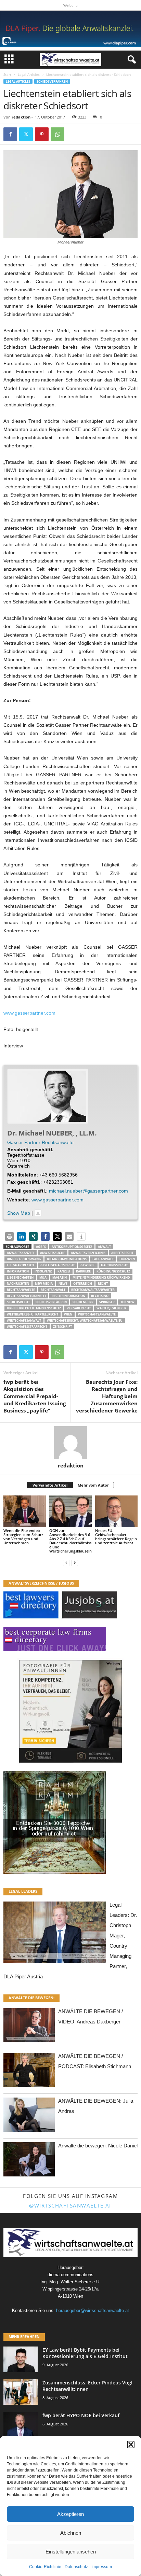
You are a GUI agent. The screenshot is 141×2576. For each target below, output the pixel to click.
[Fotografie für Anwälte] (70, 1711)
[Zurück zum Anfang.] (38, 1213)
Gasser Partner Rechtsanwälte (40, 1142)
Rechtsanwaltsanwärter (93, 1290)
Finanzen (127, 1259)
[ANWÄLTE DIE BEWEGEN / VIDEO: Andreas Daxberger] (29, 2027)
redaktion (21, 117)
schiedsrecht (18, 1302)
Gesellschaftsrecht (57, 1265)
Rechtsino (100, 1296)
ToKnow (127, 1302)
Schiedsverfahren (52, 81)
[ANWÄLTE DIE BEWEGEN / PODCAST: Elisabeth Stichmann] (29, 2072)
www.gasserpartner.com (29, 1013)
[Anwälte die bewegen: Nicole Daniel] (29, 2161)
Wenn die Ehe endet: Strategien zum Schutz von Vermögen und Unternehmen (23, 1537)
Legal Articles (29, 74)
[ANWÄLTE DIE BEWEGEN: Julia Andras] (29, 2117)
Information (18, 1271)
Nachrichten (18, 1284)
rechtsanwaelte (21, 1290)
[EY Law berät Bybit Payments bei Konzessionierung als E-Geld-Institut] (21, 2359)
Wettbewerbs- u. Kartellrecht (33, 1314)
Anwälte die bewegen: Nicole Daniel (98, 2146)
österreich (83, 1284)
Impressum (102, 2567)
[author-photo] (70, 1443)
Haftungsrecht (114, 1265)
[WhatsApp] (57, 134)
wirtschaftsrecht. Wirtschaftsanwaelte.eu (85, 1320)
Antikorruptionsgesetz (72, 1247)
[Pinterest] (42, 134)
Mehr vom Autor (93, 1485)
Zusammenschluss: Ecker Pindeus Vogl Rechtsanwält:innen (87, 2386)
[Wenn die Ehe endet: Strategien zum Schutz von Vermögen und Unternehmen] (25, 1511)
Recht (103, 1284)
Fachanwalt (103, 1259)
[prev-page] (66, 1563)
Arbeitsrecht (122, 1253)
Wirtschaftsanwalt (24, 1320)
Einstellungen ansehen (71, 2552)
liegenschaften (20, 1277)
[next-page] (75, 1563)
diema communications (67, 1259)
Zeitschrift (62, 1327)
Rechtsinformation (68, 1296)
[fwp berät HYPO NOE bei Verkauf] (21, 2425)
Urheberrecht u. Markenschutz (34, 1308)
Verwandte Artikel (50, 1485)
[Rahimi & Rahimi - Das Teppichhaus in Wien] (70, 1823)
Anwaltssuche (53, 1253)
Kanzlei (64, 1271)
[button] (131, 2445)
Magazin (60, 1277)
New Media (44, 1284)
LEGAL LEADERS (23, 1891)
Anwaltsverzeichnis (88, 1253)
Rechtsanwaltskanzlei (26, 1296)
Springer (107, 1302)
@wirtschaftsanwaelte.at (70, 2205)
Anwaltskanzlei (21, 1253)
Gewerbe (88, 1265)
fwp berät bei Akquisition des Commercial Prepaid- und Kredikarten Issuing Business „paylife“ (35, 1396)
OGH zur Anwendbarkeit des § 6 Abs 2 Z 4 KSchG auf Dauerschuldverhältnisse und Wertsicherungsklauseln (70, 1541)
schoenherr (83, 1302)
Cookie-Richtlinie (45, 2567)
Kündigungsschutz (113, 1271)
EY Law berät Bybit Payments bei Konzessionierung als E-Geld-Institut (85, 2353)
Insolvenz (43, 1271)
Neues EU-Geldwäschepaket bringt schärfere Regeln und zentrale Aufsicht (116, 1537)
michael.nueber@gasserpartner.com (88, 1191)
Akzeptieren (70, 2514)
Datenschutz (76, 2567)
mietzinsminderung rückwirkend (101, 1277)
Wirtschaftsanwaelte (97, 1314)
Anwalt (104, 1247)
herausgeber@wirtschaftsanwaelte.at (93, 2310)
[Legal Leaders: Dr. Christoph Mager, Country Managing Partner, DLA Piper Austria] (55, 1934)
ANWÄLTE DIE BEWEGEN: (31, 1998)
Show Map (19, 1213)
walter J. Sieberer (111, 1308)
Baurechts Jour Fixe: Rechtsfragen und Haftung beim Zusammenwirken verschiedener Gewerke (107, 1396)
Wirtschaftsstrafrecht (27, 1327)
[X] (26, 134)
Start (7, 74)
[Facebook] (10, 134)
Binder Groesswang (24, 1259)
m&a (43, 1277)
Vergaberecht (79, 1308)
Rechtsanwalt (53, 1290)
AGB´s (41, 1247)
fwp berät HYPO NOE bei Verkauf (81, 2415)
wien (68, 1314)
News (63, 1284)
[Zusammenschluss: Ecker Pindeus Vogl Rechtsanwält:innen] (21, 2392)
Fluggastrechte (21, 1265)
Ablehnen (71, 2533)
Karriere (83, 1271)
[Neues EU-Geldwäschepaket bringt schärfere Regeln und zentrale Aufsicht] (116, 1511)
